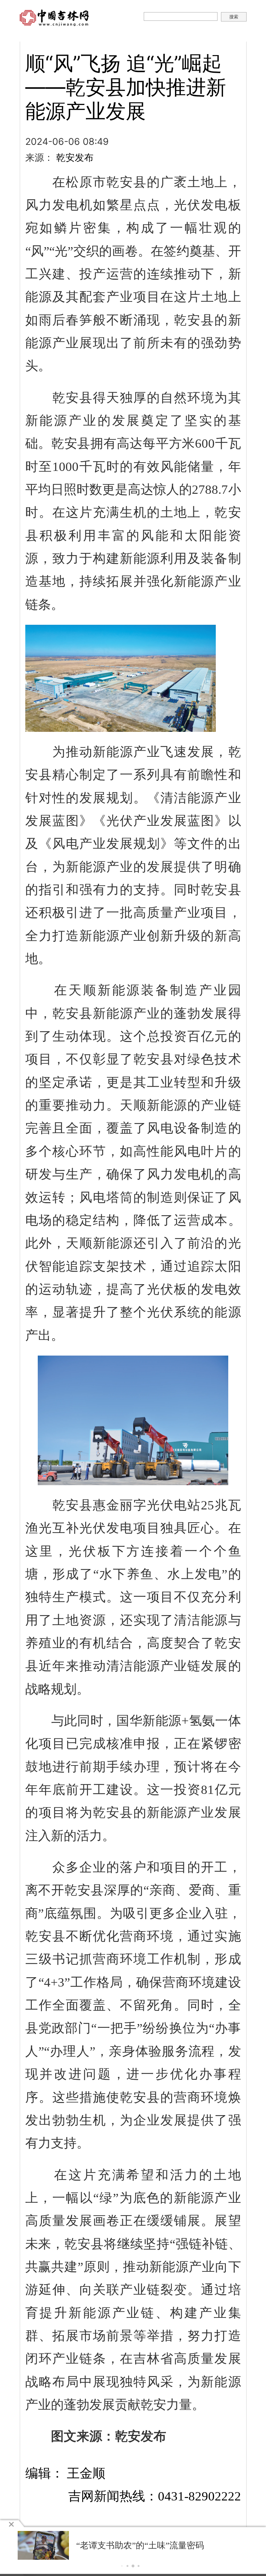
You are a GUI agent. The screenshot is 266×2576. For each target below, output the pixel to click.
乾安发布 (75, 157)
